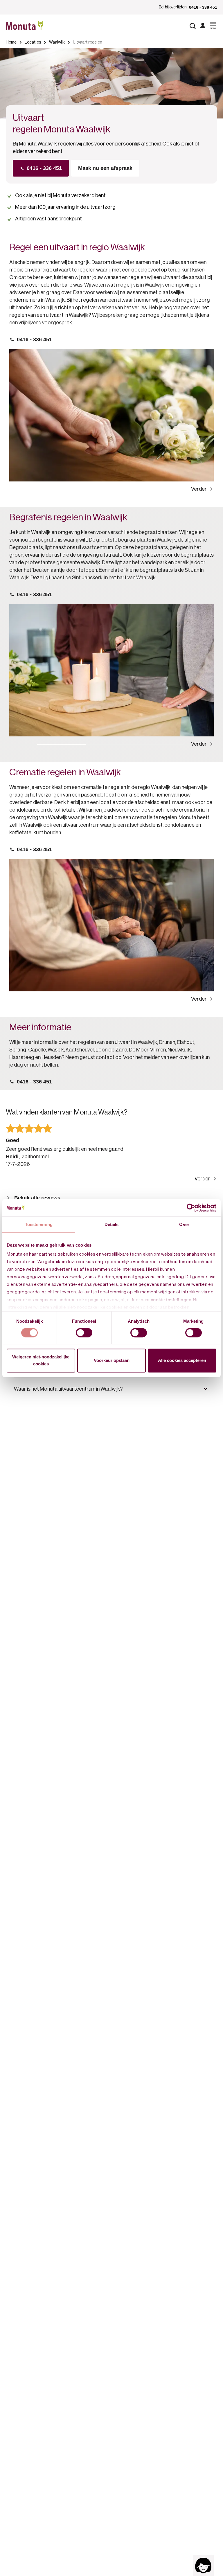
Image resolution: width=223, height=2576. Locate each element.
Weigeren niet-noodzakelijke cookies (41, 1360)
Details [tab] (112, 1224)
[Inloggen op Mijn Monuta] (203, 26)
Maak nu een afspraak (105, 168)
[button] (111, 1389)
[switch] (84, 1333)
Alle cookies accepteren (182, 1360)
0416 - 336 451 (203, 7)
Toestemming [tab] (39, 1224)
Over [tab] (184, 1224)
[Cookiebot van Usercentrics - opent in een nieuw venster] (191, 1208)
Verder (199, 489)
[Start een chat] (203, 2566)
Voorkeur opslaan (112, 1360)
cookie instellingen (171, 1300)
